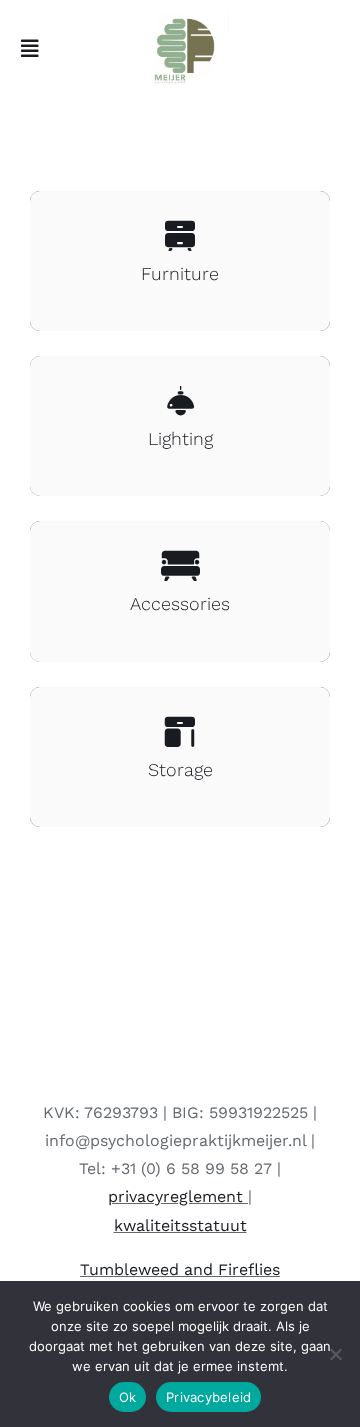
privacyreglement (175, 1196)
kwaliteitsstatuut (180, 1225)
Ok (128, 1397)
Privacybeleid (208, 1397)
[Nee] (335, 1354)
